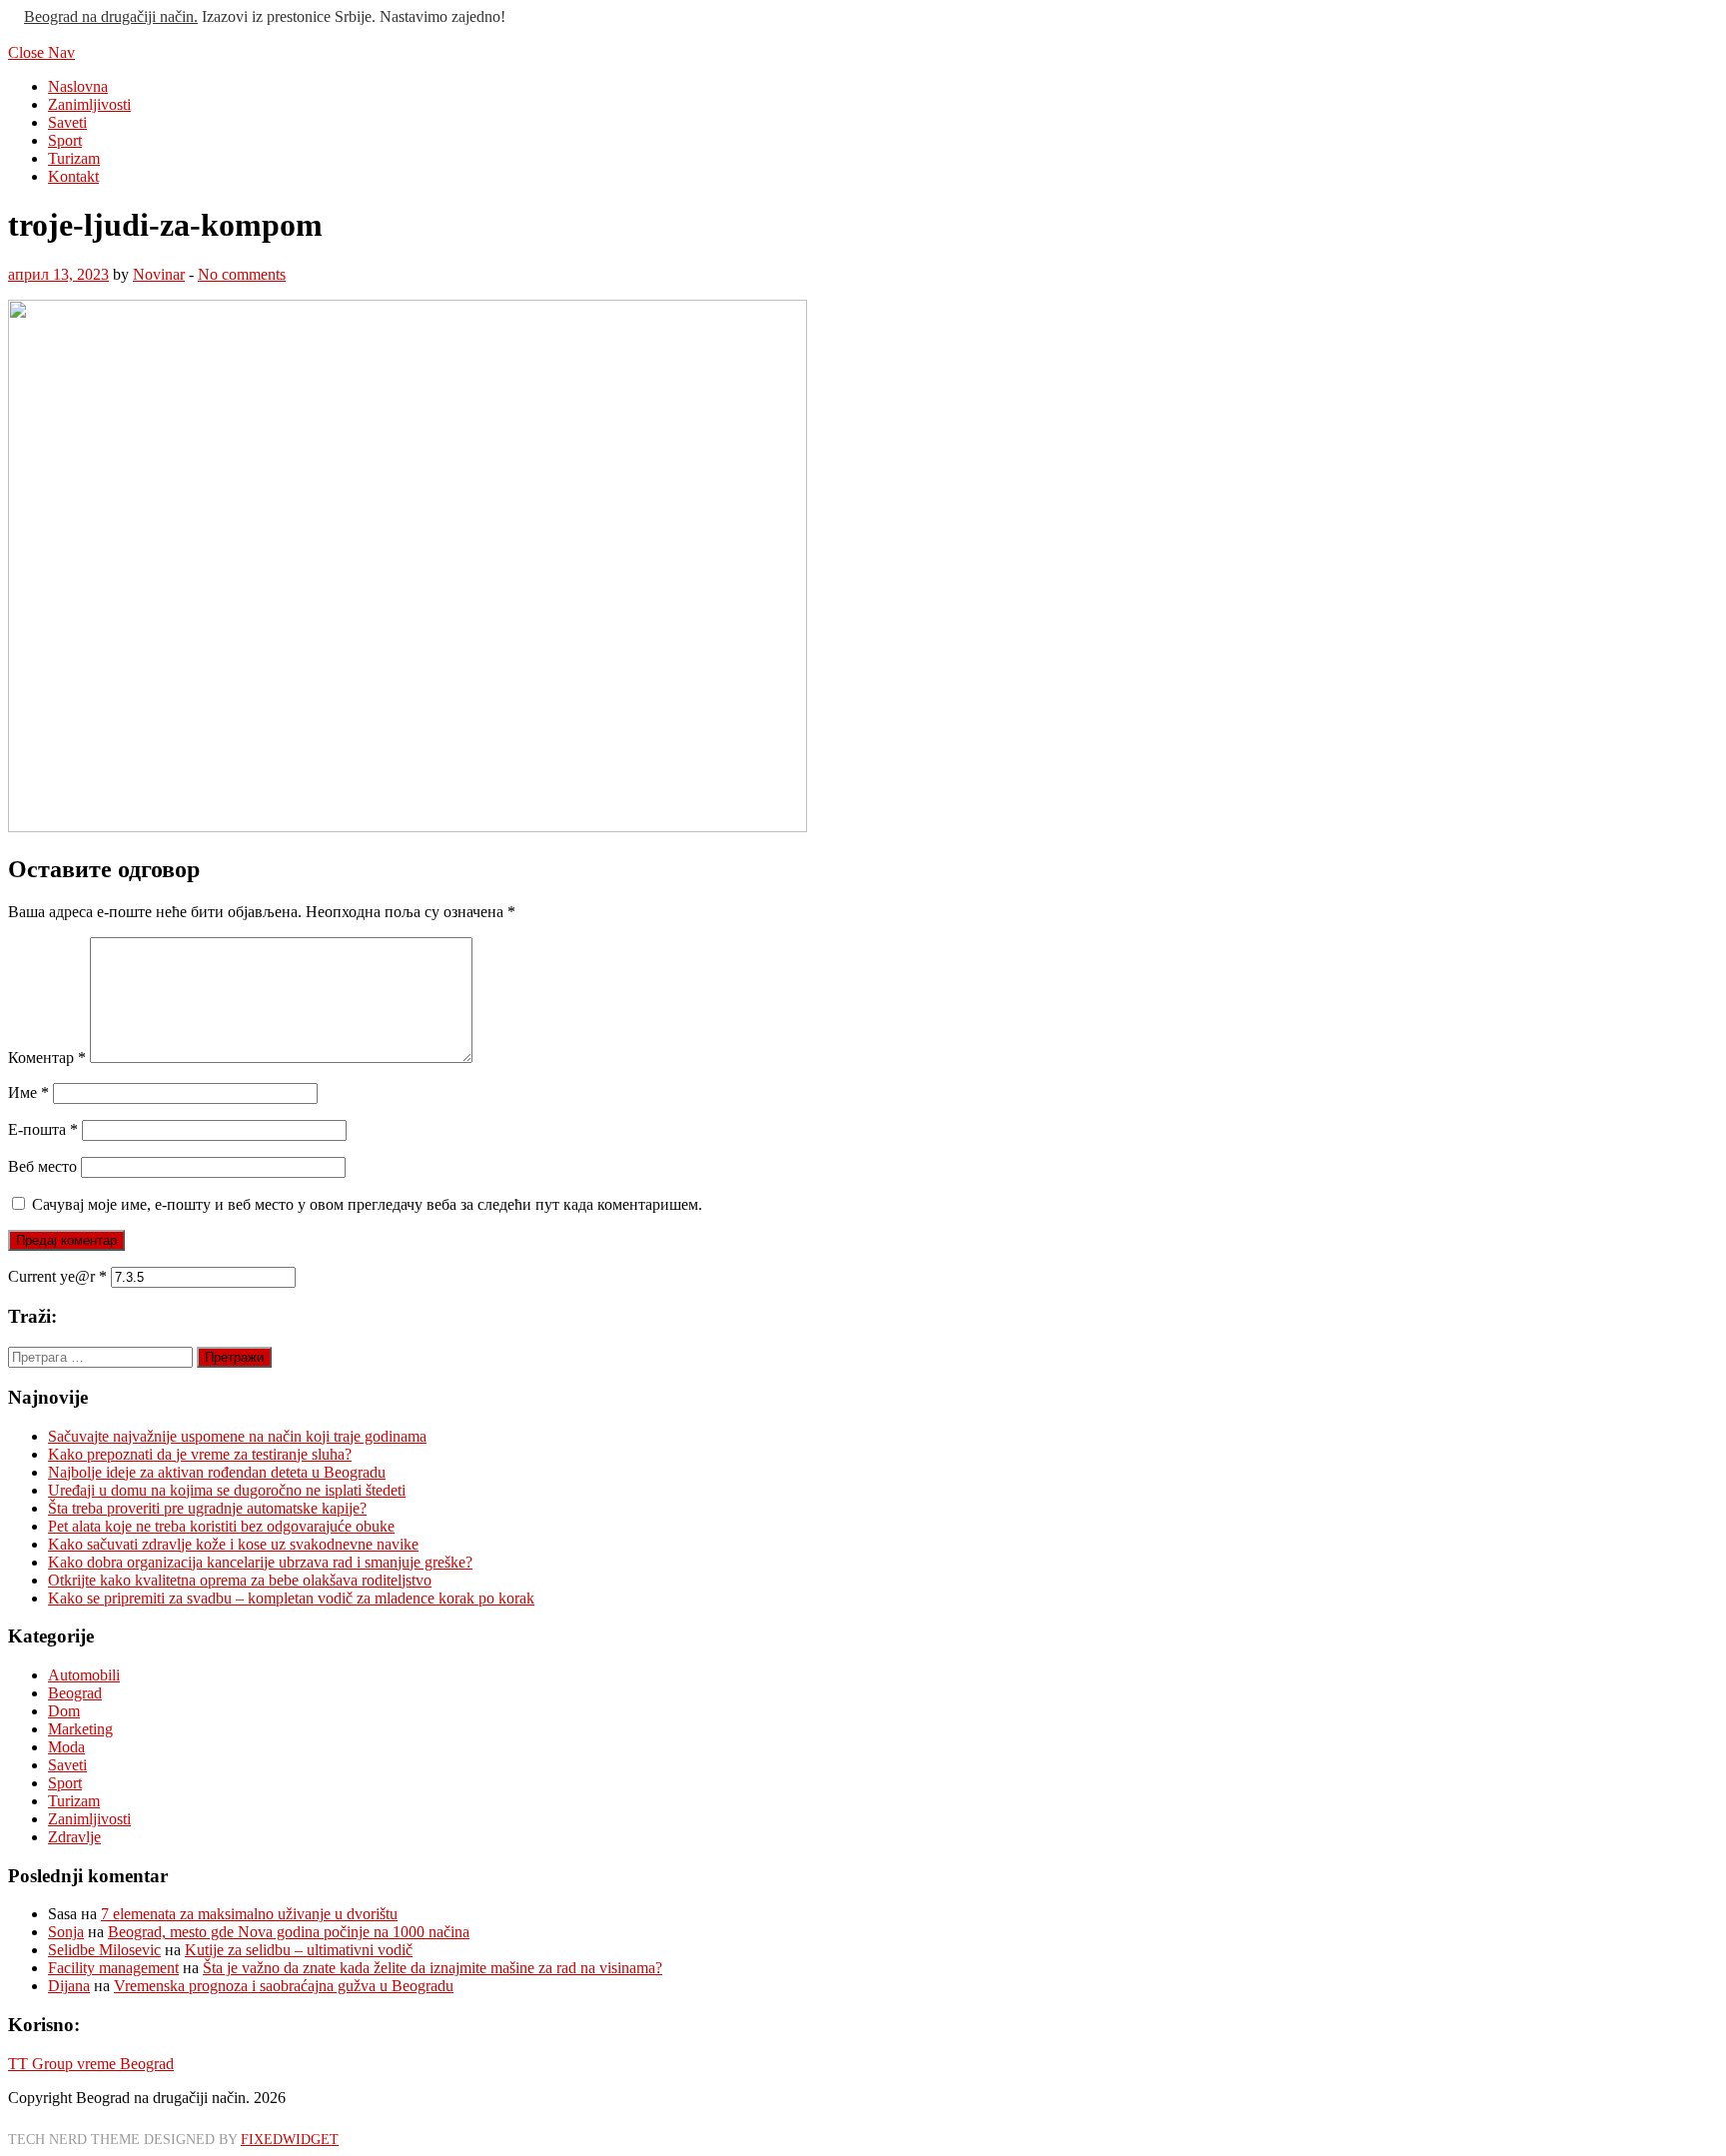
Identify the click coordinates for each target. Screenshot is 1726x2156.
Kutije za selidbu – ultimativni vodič (299, 1950)
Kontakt (73, 176)
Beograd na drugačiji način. (111, 16)
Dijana (69, 1986)
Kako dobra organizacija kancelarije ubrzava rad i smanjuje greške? (260, 1562)
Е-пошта (43, 1129)
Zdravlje (74, 1837)
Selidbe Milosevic (104, 1950)
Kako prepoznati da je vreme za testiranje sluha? (200, 1454)
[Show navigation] (14, 16)
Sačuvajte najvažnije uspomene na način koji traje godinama (237, 1436)
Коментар (47, 1058)
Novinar (159, 274)
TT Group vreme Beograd (91, 2064)
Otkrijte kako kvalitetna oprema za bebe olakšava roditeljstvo (240, 1580)
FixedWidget (290, 2139)
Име (28, 1092)
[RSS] (14, 34)
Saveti (67, 122)
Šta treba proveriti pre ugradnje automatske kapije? (207, 1508)
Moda (66, 1747)
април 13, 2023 (58, 274)
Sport (65, 140)
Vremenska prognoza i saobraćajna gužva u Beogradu (284, 1986)
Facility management (113, 1968)
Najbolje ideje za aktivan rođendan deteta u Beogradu (217, 1472)
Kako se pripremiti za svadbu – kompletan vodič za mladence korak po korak (291, 1598)
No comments (242, 274)
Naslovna (78, 86)
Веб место (42, 1166)
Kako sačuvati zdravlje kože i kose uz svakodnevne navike (233, 1544)
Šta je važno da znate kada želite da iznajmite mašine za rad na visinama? (432, 1968)
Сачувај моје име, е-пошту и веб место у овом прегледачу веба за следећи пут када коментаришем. (367, 1204)
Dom (64, 1711)
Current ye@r (57, 1276)
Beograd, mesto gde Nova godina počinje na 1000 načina (289, 1932)
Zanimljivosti (89, 104)
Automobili (84, 1675)
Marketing (80, 1729)
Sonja (66, 1932)
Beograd (75, 1693)
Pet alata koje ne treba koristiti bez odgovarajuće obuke (221, 1526)
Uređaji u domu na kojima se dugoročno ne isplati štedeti (227, 1490)
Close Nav (41, 52)
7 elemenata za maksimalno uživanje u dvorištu (249, 1914)
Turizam (74, 158)
